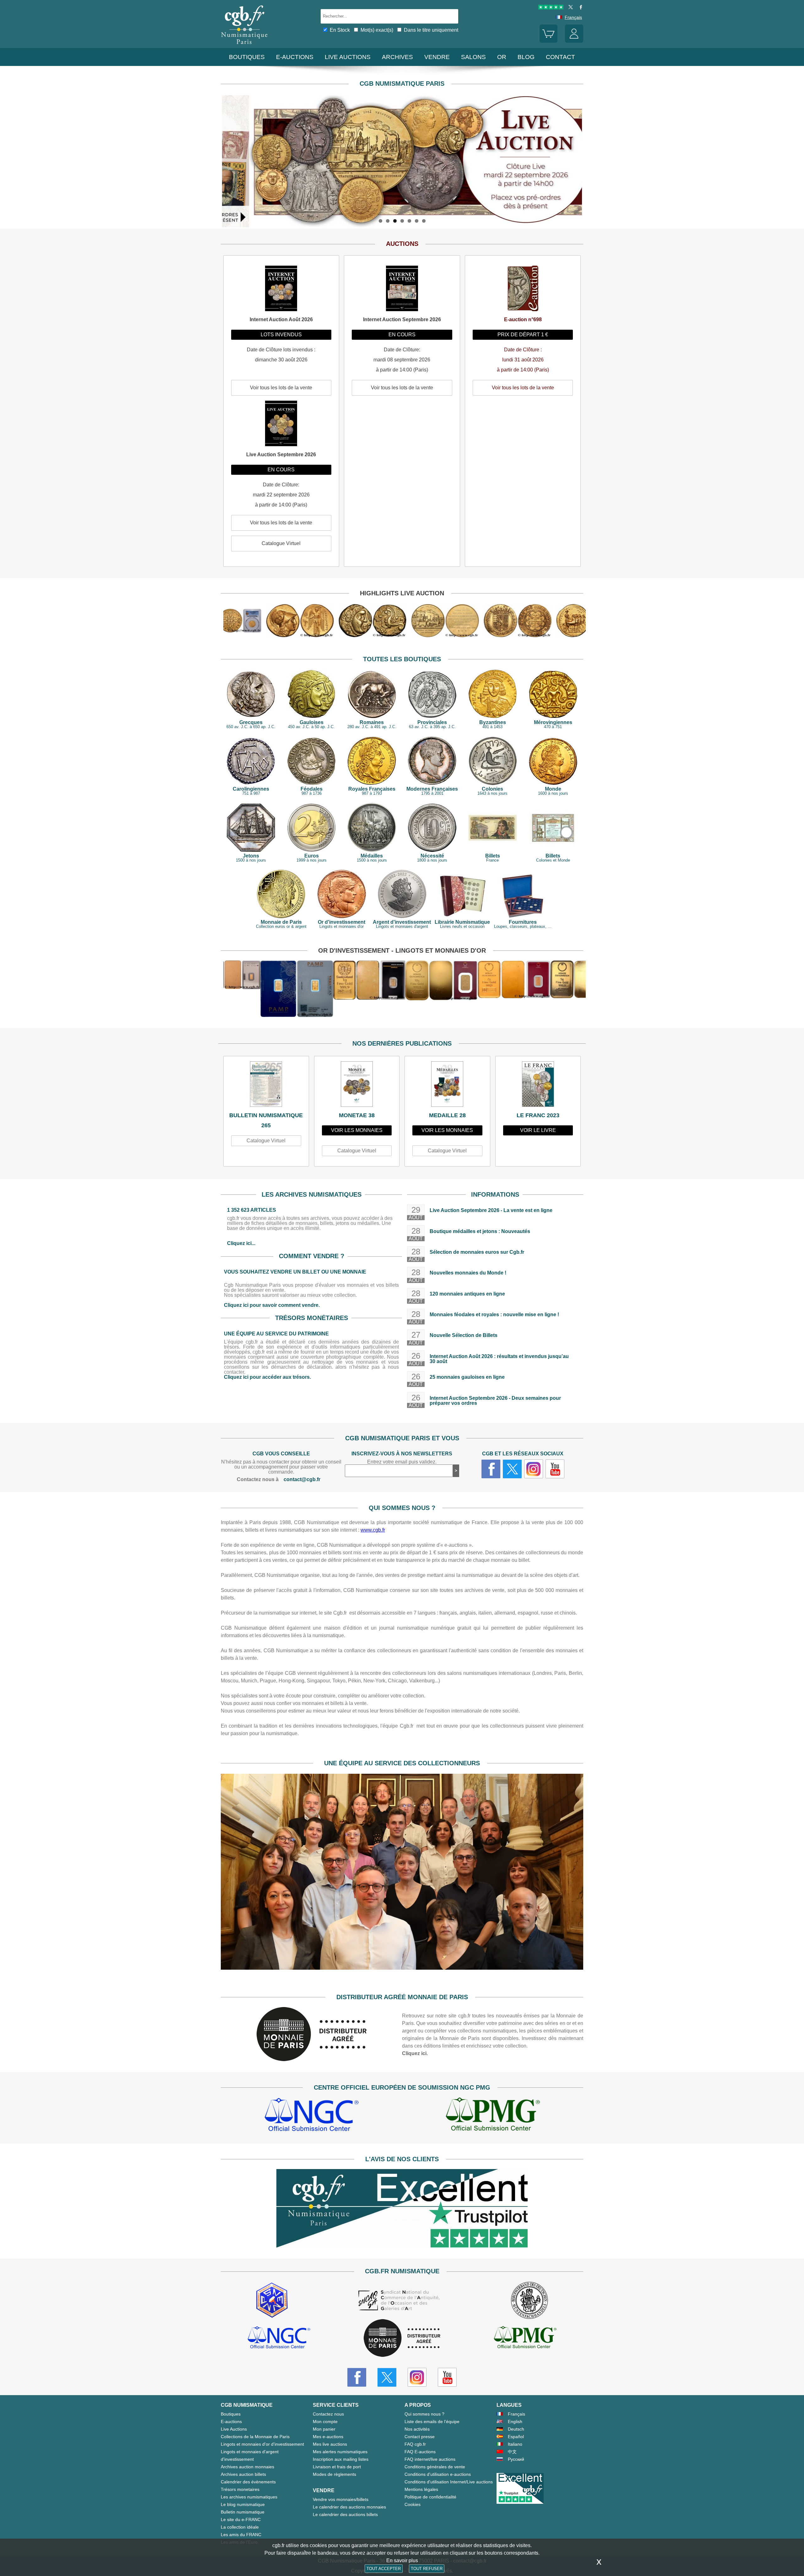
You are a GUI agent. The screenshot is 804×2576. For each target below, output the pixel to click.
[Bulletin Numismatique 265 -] (266, 1086)
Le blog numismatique (243, 2504)
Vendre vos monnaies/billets (341, 2499)
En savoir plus (402, 2560)
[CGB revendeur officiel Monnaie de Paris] (402, 2338)
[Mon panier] (549, 41)
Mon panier (324, 2429)
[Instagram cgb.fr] (534, 1469)
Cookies (413, 2504)
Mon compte (325, 2422)
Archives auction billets (243, 2474)
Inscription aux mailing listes (341, 2459)
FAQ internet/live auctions (430, 2459)
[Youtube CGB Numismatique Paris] (447, 2377)
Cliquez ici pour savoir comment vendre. (272, 1305)
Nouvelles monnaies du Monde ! (468, 1273)
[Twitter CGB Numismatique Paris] (387, 2377)
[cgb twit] (569, 8)
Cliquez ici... (241, 1243)
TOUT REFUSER (427, 2569)
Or (502, 57)
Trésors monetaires (240, 2489)
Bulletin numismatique (243, 2512)
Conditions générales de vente (435, 2467)
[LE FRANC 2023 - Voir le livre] (538, 1086)
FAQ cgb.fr (415, 2444)
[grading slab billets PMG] (493, 2116)
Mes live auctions (330, 2444)
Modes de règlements (334, 2474)
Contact (560, 57)
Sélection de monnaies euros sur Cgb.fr (477, 1252)
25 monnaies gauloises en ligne (467, 1377)
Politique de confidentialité (430, 2497)
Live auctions (348, 57)
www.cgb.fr (373, 1530)
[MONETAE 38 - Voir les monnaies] (357, 1086)
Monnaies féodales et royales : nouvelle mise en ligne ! (494, 1315)
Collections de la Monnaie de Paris (255, 2437)
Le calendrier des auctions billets (345, 2514)
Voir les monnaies (357, 1130)
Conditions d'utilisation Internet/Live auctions (449, 2482)
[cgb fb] (579, 8)
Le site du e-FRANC (241, 2519)
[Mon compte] (574, 41)
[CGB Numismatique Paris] (244, 45)
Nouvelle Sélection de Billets (464, 1335)
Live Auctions (234, 2429)
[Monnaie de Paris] (312, 2059)
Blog (526, 57)
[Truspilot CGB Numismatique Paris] (551, 8)
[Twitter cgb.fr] (512, 1469)
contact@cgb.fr (302, 1479)
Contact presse (420, 2437)
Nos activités (417, 2429)
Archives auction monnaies (247, 2467)
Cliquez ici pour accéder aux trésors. (267, 1377)
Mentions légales (421, 2489)
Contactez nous (328, 2414)
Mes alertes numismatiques (340, 2452)
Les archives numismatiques (249, 2497)
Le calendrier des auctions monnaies (349, 2507)
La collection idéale (240, 2527)
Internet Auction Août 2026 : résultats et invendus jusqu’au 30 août (499, 1359)
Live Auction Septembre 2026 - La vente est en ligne (491, 1210)
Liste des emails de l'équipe (432, 2422)
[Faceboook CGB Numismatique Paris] (357, 2377)
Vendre (437, 57)
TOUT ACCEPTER (384, 2569)
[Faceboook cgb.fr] (491, 1469)
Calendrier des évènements (248, 2482)
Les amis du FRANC (241, 2535)
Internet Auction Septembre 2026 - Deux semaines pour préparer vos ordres (495, 1401)
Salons (473, 57)
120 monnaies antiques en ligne (467, 1294)
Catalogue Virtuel (266, 1141)
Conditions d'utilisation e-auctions (438, 2474)
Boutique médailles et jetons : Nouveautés (480, 1231)
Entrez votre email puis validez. (402, 1462)
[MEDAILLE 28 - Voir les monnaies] (447, 1086)
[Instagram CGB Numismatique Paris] (417, 2377)
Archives (397, 57)
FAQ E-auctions (420, 2452)
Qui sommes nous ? (424, 2414)
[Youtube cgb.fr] (555, 1469)
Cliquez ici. (415, 2053)
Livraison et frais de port (337, 2467)
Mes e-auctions (328, 2437)
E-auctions (295, 57)
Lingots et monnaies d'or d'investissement (262, 2444)
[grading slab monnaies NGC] (312, 2116)
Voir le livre (538, 1130)
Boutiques (247, 57)
